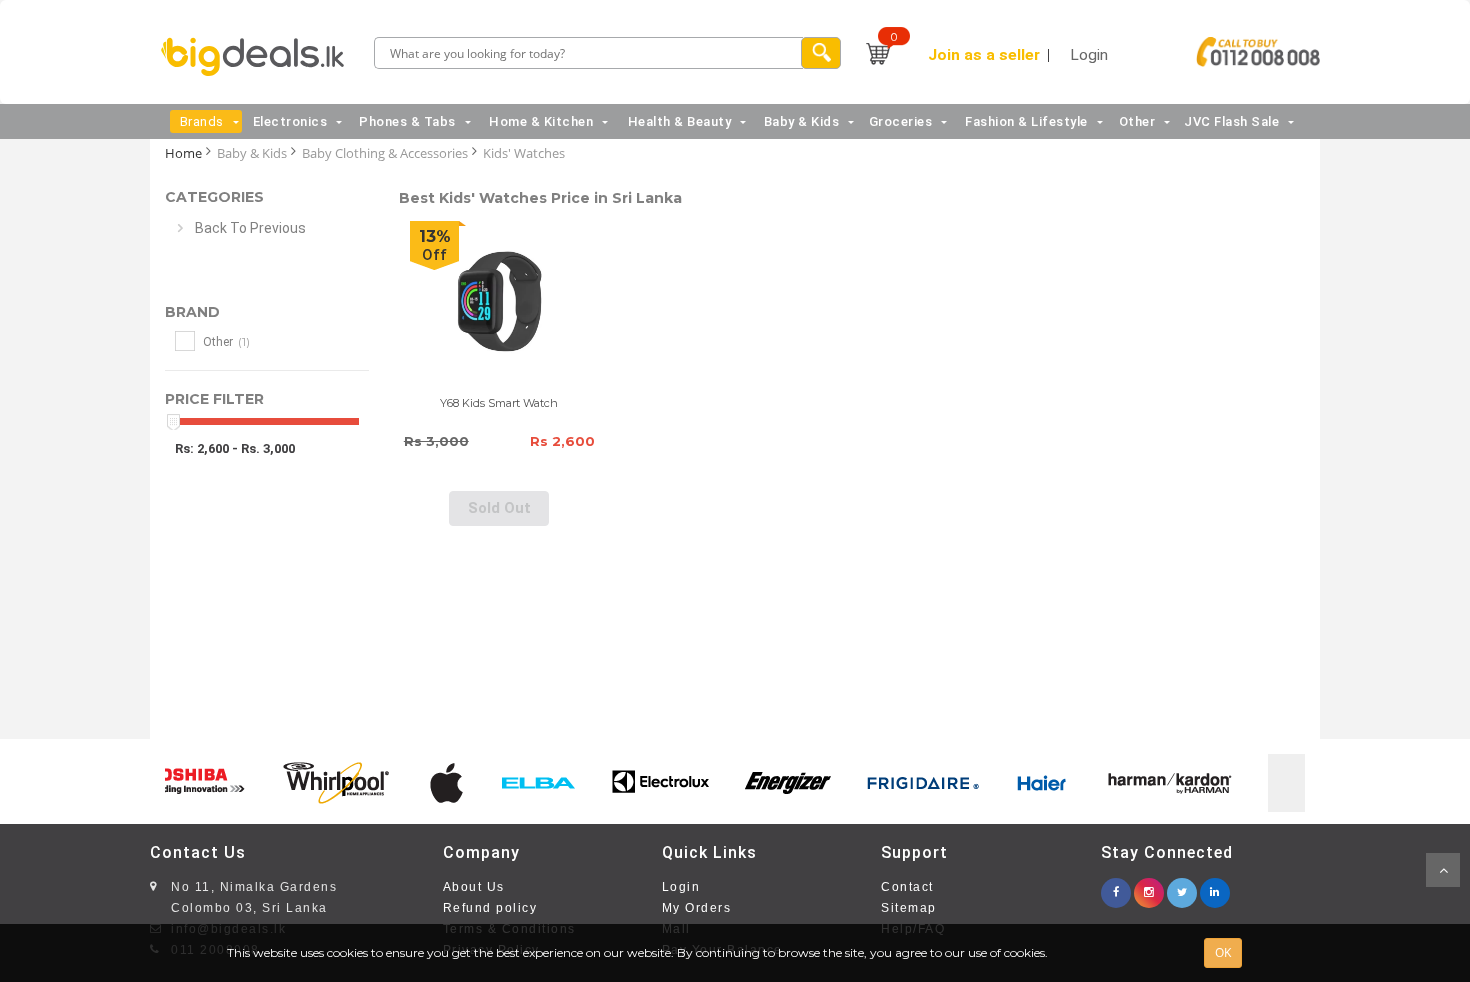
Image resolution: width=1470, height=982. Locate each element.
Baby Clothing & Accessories (385, 153)
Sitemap (909, 908)
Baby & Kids (802, 121)
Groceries (901, 121)
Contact (907, 887)
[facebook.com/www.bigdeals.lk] (1116, 886)
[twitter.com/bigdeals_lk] (1182, 886)
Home (183, 153)
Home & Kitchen (541, 121)
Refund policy (490, 908)
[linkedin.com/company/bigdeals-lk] (1215, 886)
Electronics (290, 121)
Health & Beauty (680, 121)
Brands (202, 121)
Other (1137, 121)
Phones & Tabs (407, 121)
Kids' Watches (524, 153)
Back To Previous (250, 228)
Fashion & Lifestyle (1026, 121)
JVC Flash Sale (1231, 121)
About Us (474, 887)
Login (681, 887)
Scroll (1443, 870)
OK (1223, 952)
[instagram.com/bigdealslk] (1149, 886)
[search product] (821, 53)
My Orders (697, 908)
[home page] (258, 57)
